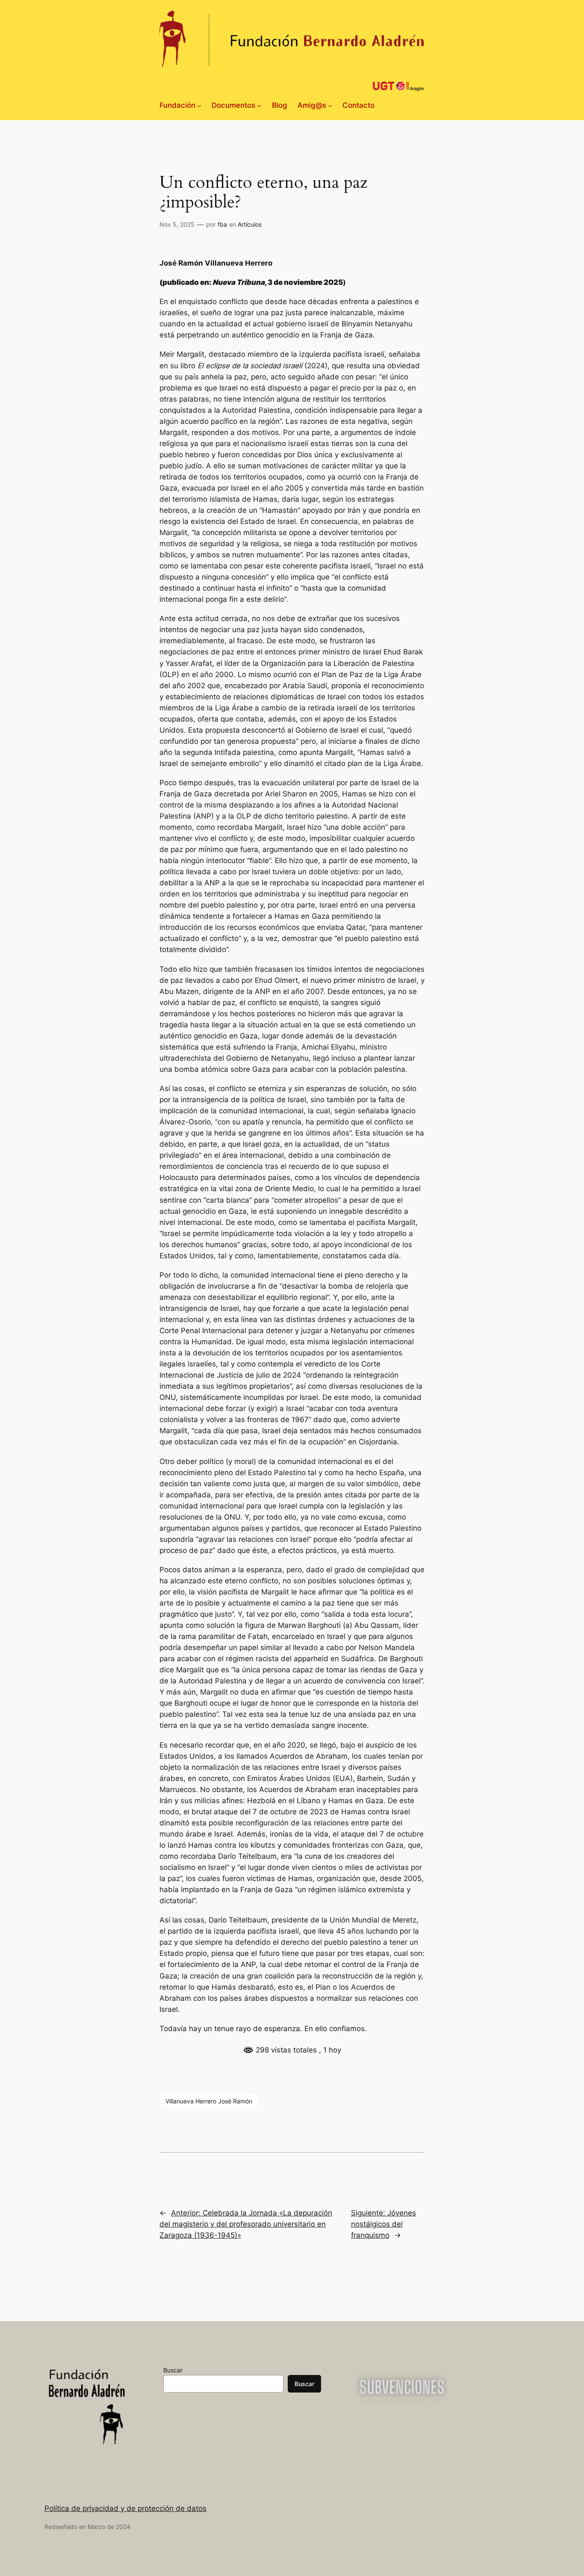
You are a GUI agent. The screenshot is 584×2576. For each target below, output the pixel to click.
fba (222, 224)
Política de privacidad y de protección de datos (125, 2508)
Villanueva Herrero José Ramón (209, 2101)
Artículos (250, 224)
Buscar (173, 2370)
